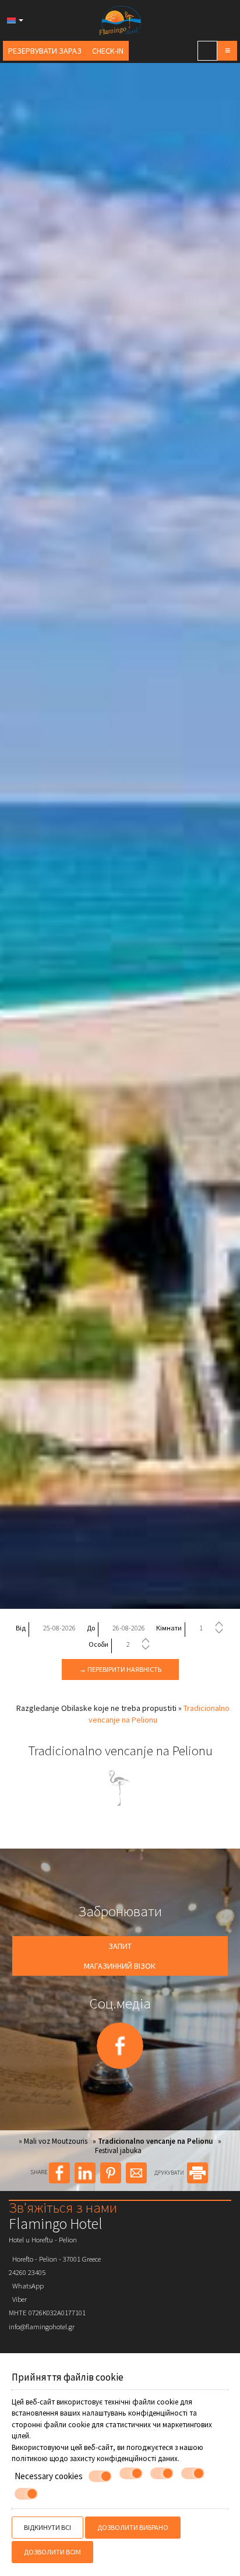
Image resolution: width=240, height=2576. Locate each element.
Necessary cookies (49, 2476)
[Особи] (137, 1644)
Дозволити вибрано (133, 2527)
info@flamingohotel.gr (42, 2326)
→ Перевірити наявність (120, 1669)
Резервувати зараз (45, 51)
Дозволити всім (52, 2552)
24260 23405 (27, 2272)
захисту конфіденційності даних (124, 2458)
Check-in (108, 51)
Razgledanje (38, 1708)
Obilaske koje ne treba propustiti (119, 1708)
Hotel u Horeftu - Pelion (43, 2239)
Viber (18, 2299)
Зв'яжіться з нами (63, 2207)
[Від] (59, 1628)
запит (120, 1946)
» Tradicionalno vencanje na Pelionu (153, 2141)
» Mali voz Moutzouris (53, 2141)
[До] (129, 1628)
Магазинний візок (120, 1966)
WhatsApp (26, 2285)
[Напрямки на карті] (207, 51)
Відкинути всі (47, 2527)
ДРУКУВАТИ (170, 2173)
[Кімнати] (210, 1628)
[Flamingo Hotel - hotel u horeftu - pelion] (120, 19)
